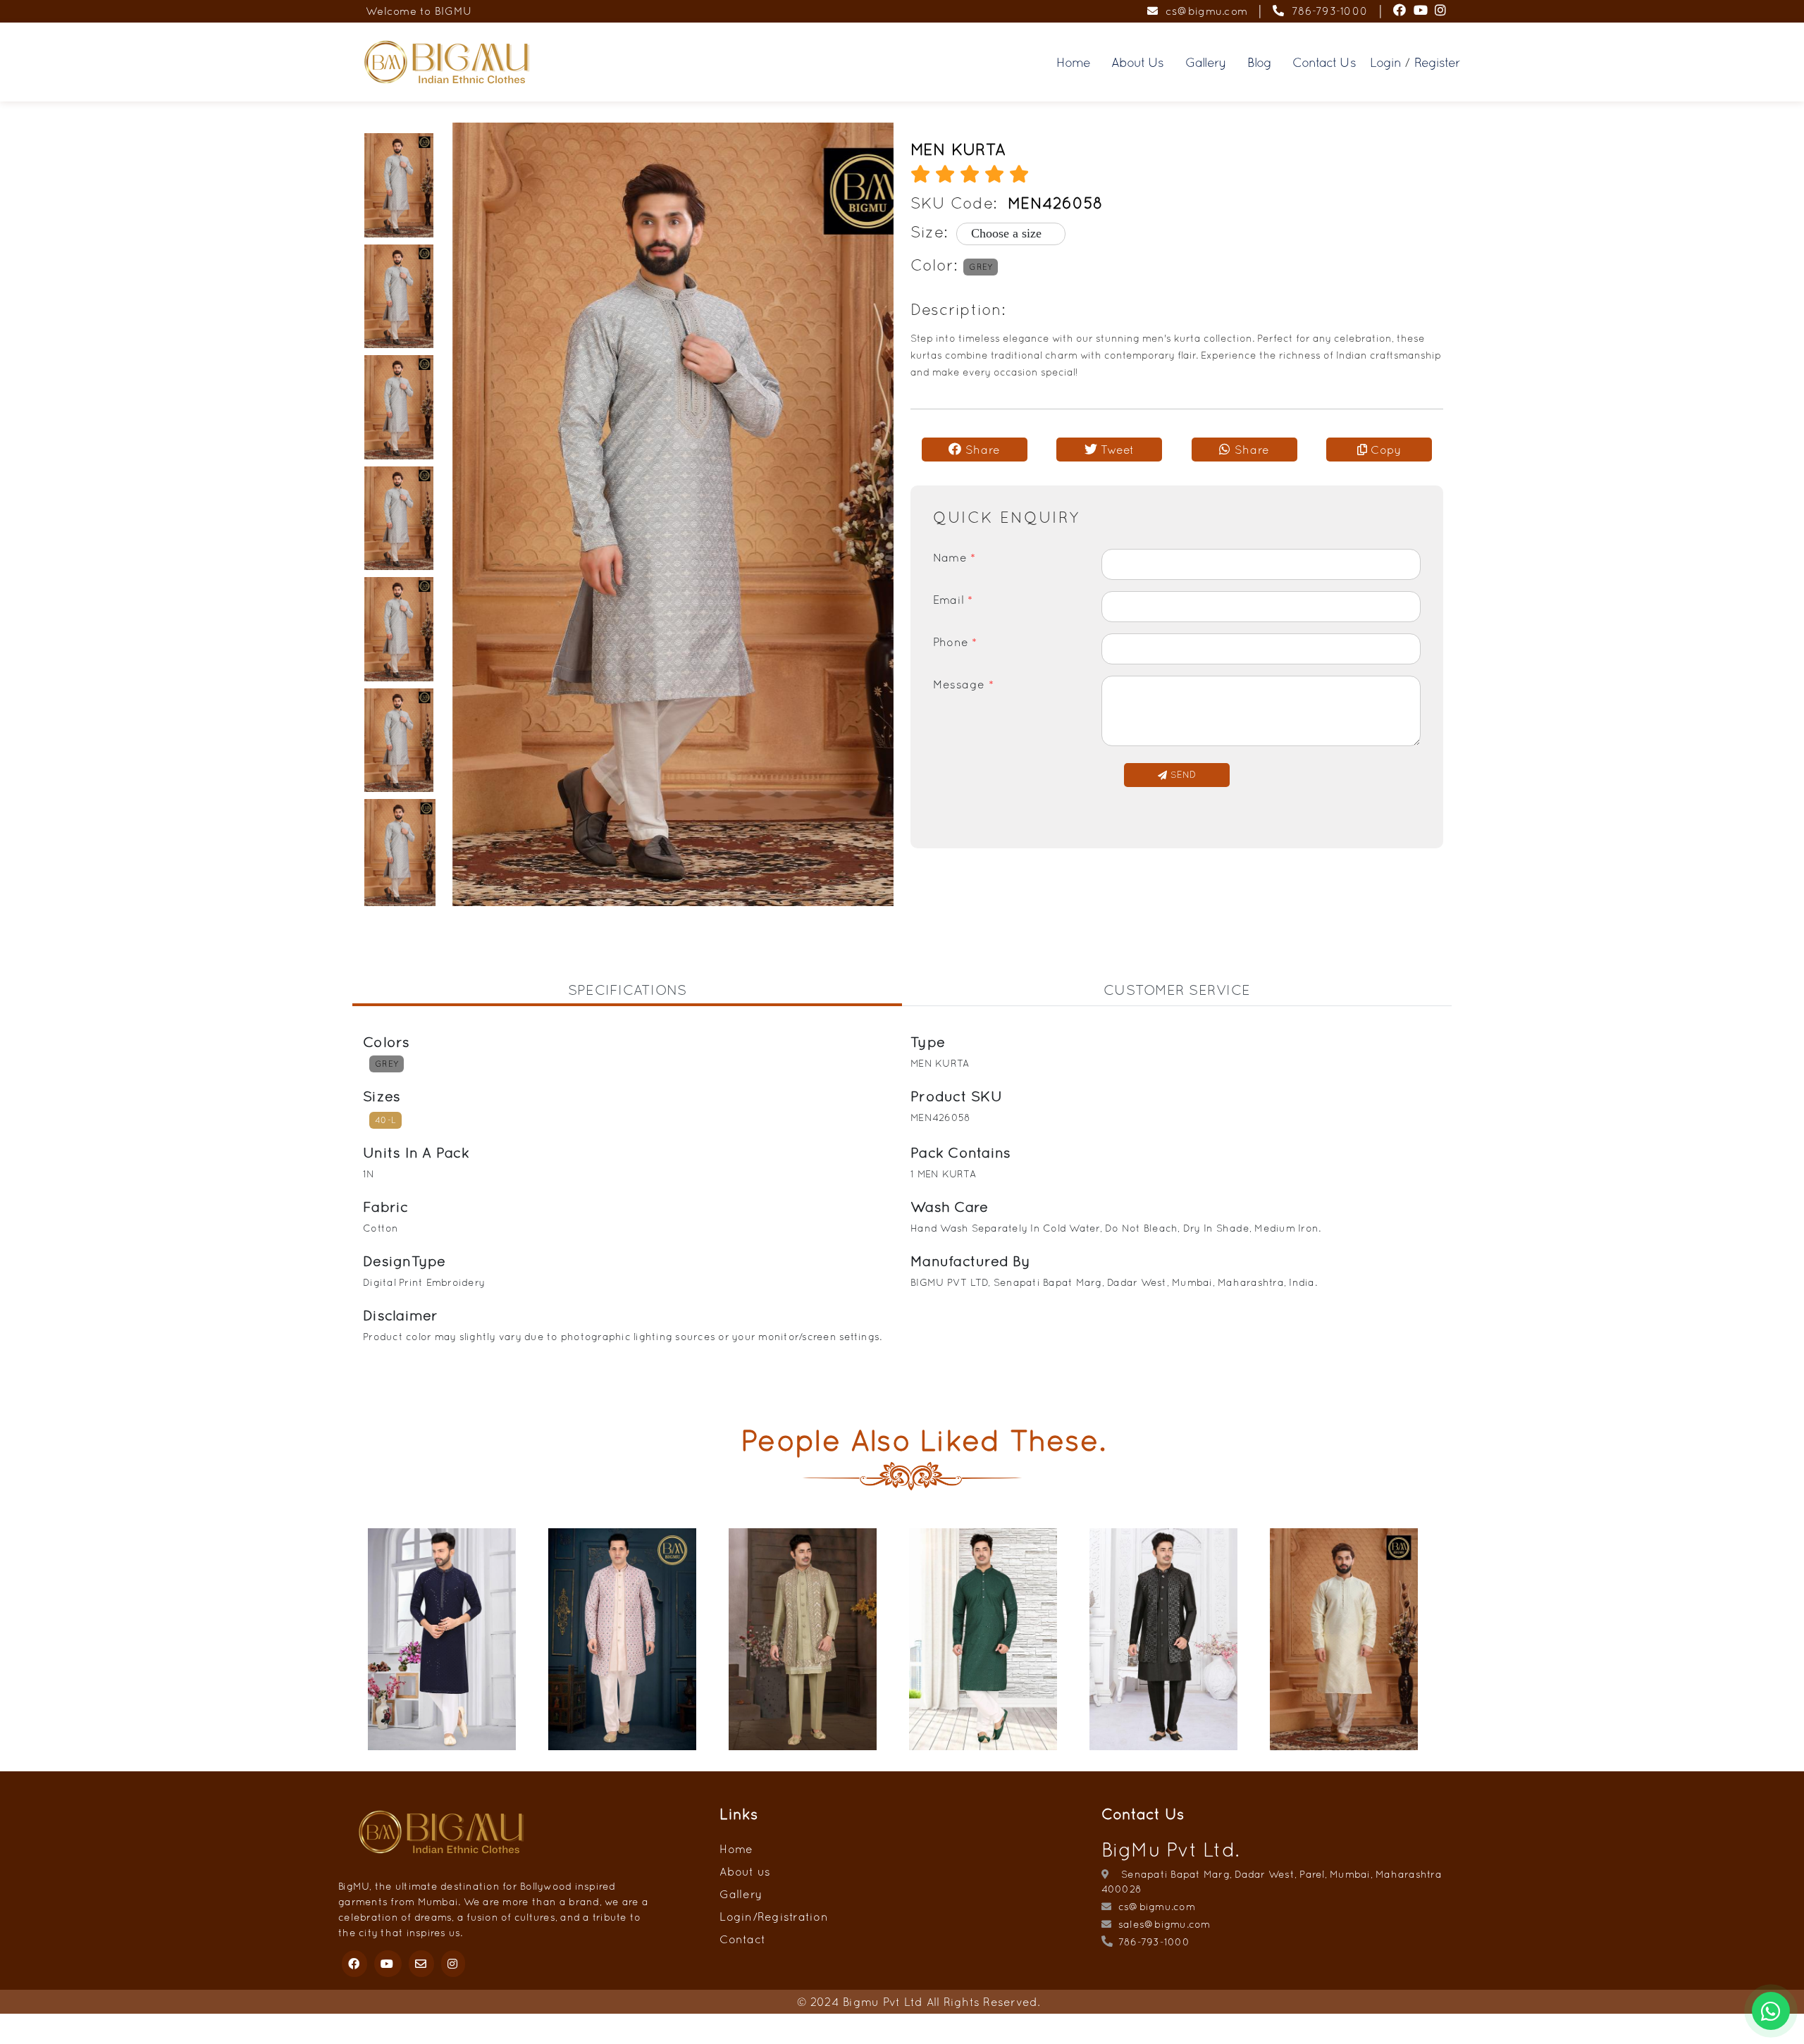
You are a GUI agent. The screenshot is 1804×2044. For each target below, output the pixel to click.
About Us (1137, 62)
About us (745, 1871)
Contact (742, 1939)
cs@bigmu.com (1203, 11)
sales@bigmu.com (1163, 1924)
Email (953, 600)
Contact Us (1324, 62)
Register (1437, 62)
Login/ (739, 1916)
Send (1181, 775)
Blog (1259, 62)
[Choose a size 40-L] (1002, 234)
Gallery (1206, 62)
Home (1073, 62)
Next (1462, 1641)
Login (1385, 62)
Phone (955, 642)
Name (954, 557)
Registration (793, 1916)
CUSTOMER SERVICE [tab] (1177, 990)
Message (963, 684)
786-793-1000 (1326, 11)
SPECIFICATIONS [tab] (628, 990)
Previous (342, 1641)
